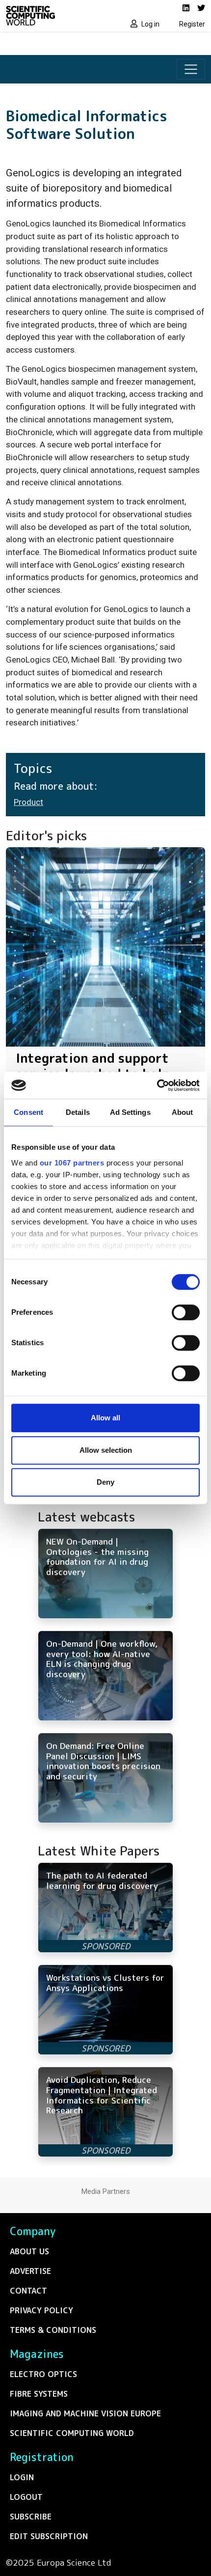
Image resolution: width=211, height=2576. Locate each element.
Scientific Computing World (72, 2433)
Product (28, 802)
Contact (28, 2291)
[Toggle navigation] (191, 69)
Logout (26, 2497)
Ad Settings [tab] (130, 1112)
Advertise (30, 2271)
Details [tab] (78, 1112)
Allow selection (106, 1450)
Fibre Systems (39, 2394)
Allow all (105, 1418)
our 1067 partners (72, 1163)
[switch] (186, 1312)
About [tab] (183, 1112)
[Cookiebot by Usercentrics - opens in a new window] (157, 1085)
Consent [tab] (28, 1112)
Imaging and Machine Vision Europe (85, 2413)
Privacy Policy (41, 2310)
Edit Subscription (49, 2536)
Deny (105, 1482)
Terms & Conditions (53, 2330)
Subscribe (31, 2517)
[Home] (53, 16)
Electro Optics (43, 2374)
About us (29, 2251)
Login (22, 2477)
